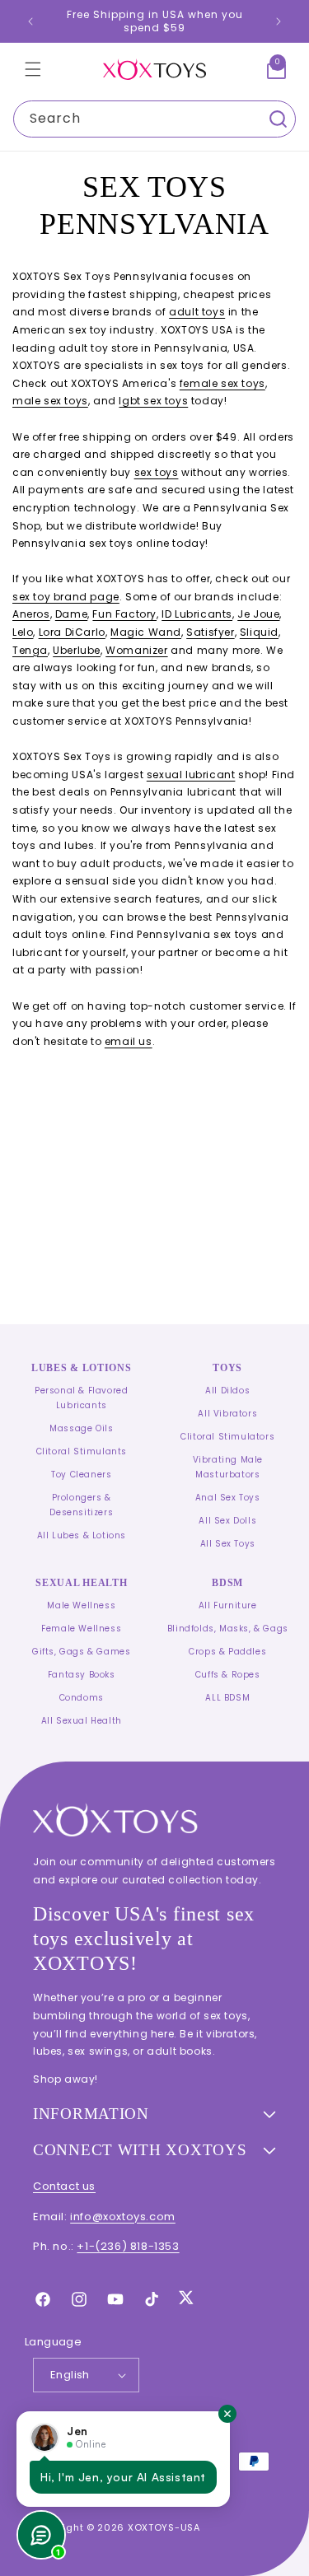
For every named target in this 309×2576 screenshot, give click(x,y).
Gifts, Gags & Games (81, 1652)
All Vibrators (227, 1414)
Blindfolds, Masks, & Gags (228, 1629)
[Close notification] (227, 2414)
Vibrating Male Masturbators (228, 1467)
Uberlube (77, 650)
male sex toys (50, 401)
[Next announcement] (279, 21)
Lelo (23, 632)
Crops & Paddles (227, 1652)
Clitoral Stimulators (227, 1437)
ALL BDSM (227, 1698)
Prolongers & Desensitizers (81, 1505)
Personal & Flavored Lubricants (81, 1398)
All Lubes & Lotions (82, 1535)
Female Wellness (81, 1629)
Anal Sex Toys (228, 1498)
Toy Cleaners (81, 1475)
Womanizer (136, 650)
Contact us (64, 2186)
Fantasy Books (82, 1675)
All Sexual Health (82, 1721)
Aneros (31, 614)
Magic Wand (146, 632)
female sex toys (222, 383)
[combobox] (154, 119)
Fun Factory (124, 614)
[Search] (278, 119)
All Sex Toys (228, 1544)
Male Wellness (81, 1605)
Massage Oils (81, 1428)
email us (129, 1041)
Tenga (30, 650)
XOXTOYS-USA (164, 2527)
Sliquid (259, 632)
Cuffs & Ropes (228, 1675)
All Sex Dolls (227, 1521)
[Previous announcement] (30, 21)
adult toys (197, 312)
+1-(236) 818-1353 (128, 2246)
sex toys (157, 472)
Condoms (82, 1698)
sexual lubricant (191, 775)
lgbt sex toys (153, 401)
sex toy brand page (66, 597)
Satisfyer (210, 632)
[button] (33, 69)
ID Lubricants (197, 614)
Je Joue (258, 614)
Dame (71, 614)
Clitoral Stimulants (82, 1451)
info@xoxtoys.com (123, 2217)
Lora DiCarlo (72, 632)
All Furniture (228, 1605)
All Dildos (227, 1391)
